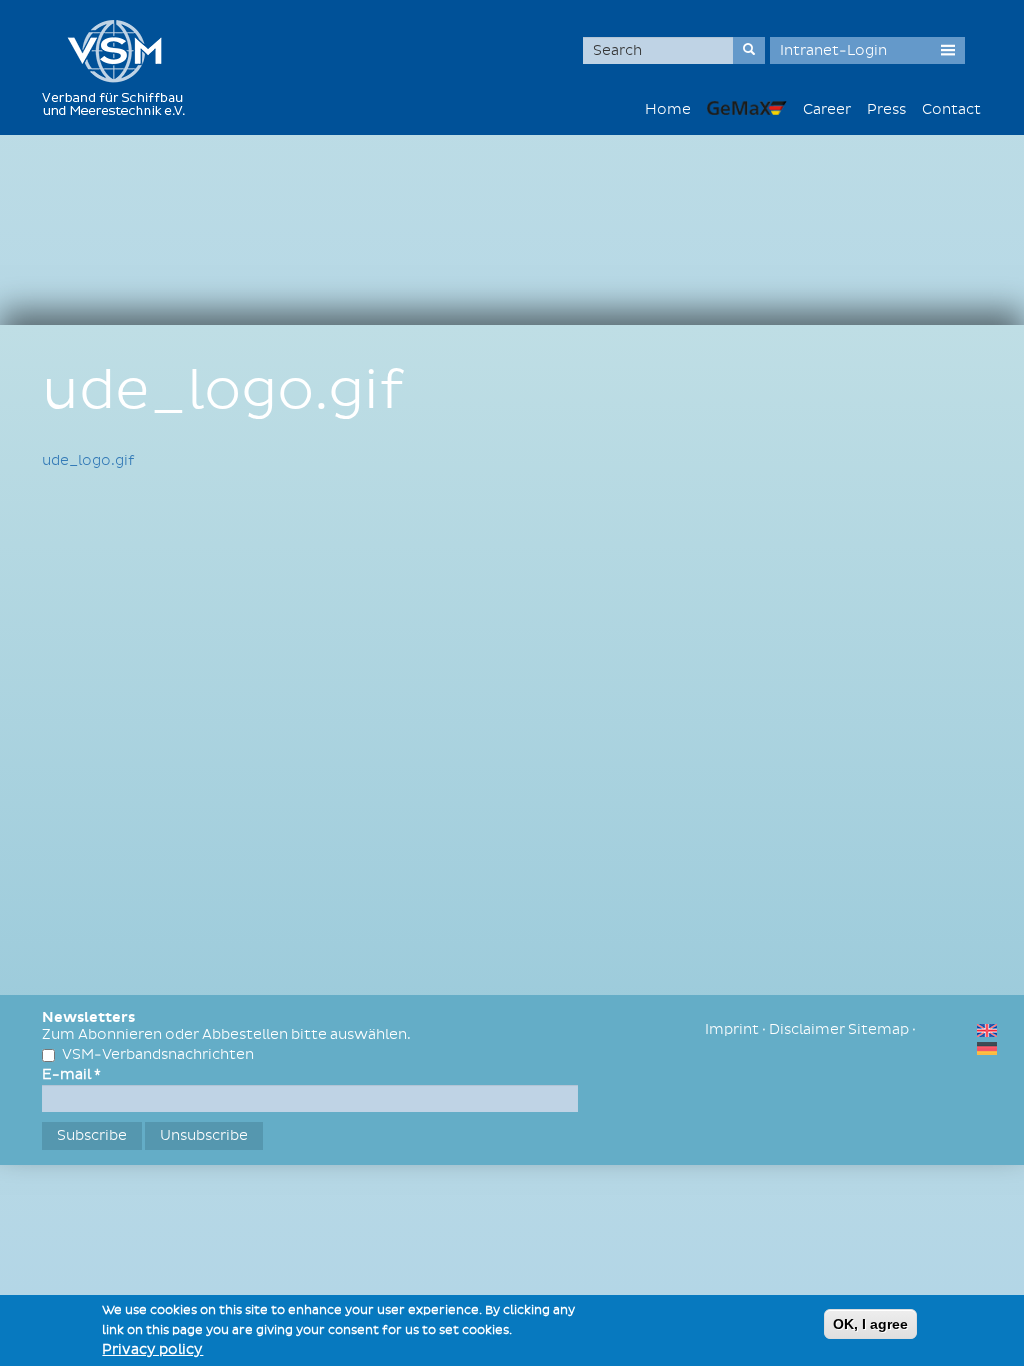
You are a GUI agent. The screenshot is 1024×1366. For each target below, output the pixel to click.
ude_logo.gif (88, 460)
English (987, 1030)
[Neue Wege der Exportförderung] (747, 107)
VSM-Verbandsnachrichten (158, 1054)
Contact (951, 109)
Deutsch (987, 1048)
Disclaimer (807, 1029)
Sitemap (878, 1029)
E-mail (71, 1074)
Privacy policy (152, 1349)
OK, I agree (870, 1324)
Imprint (732, 1029)
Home (668, 109)
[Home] (121, 67)
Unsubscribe (204, 1135)
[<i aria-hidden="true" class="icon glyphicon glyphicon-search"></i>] (749, 50)
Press (886, 109)
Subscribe (92, 1135)
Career (827, 109)
